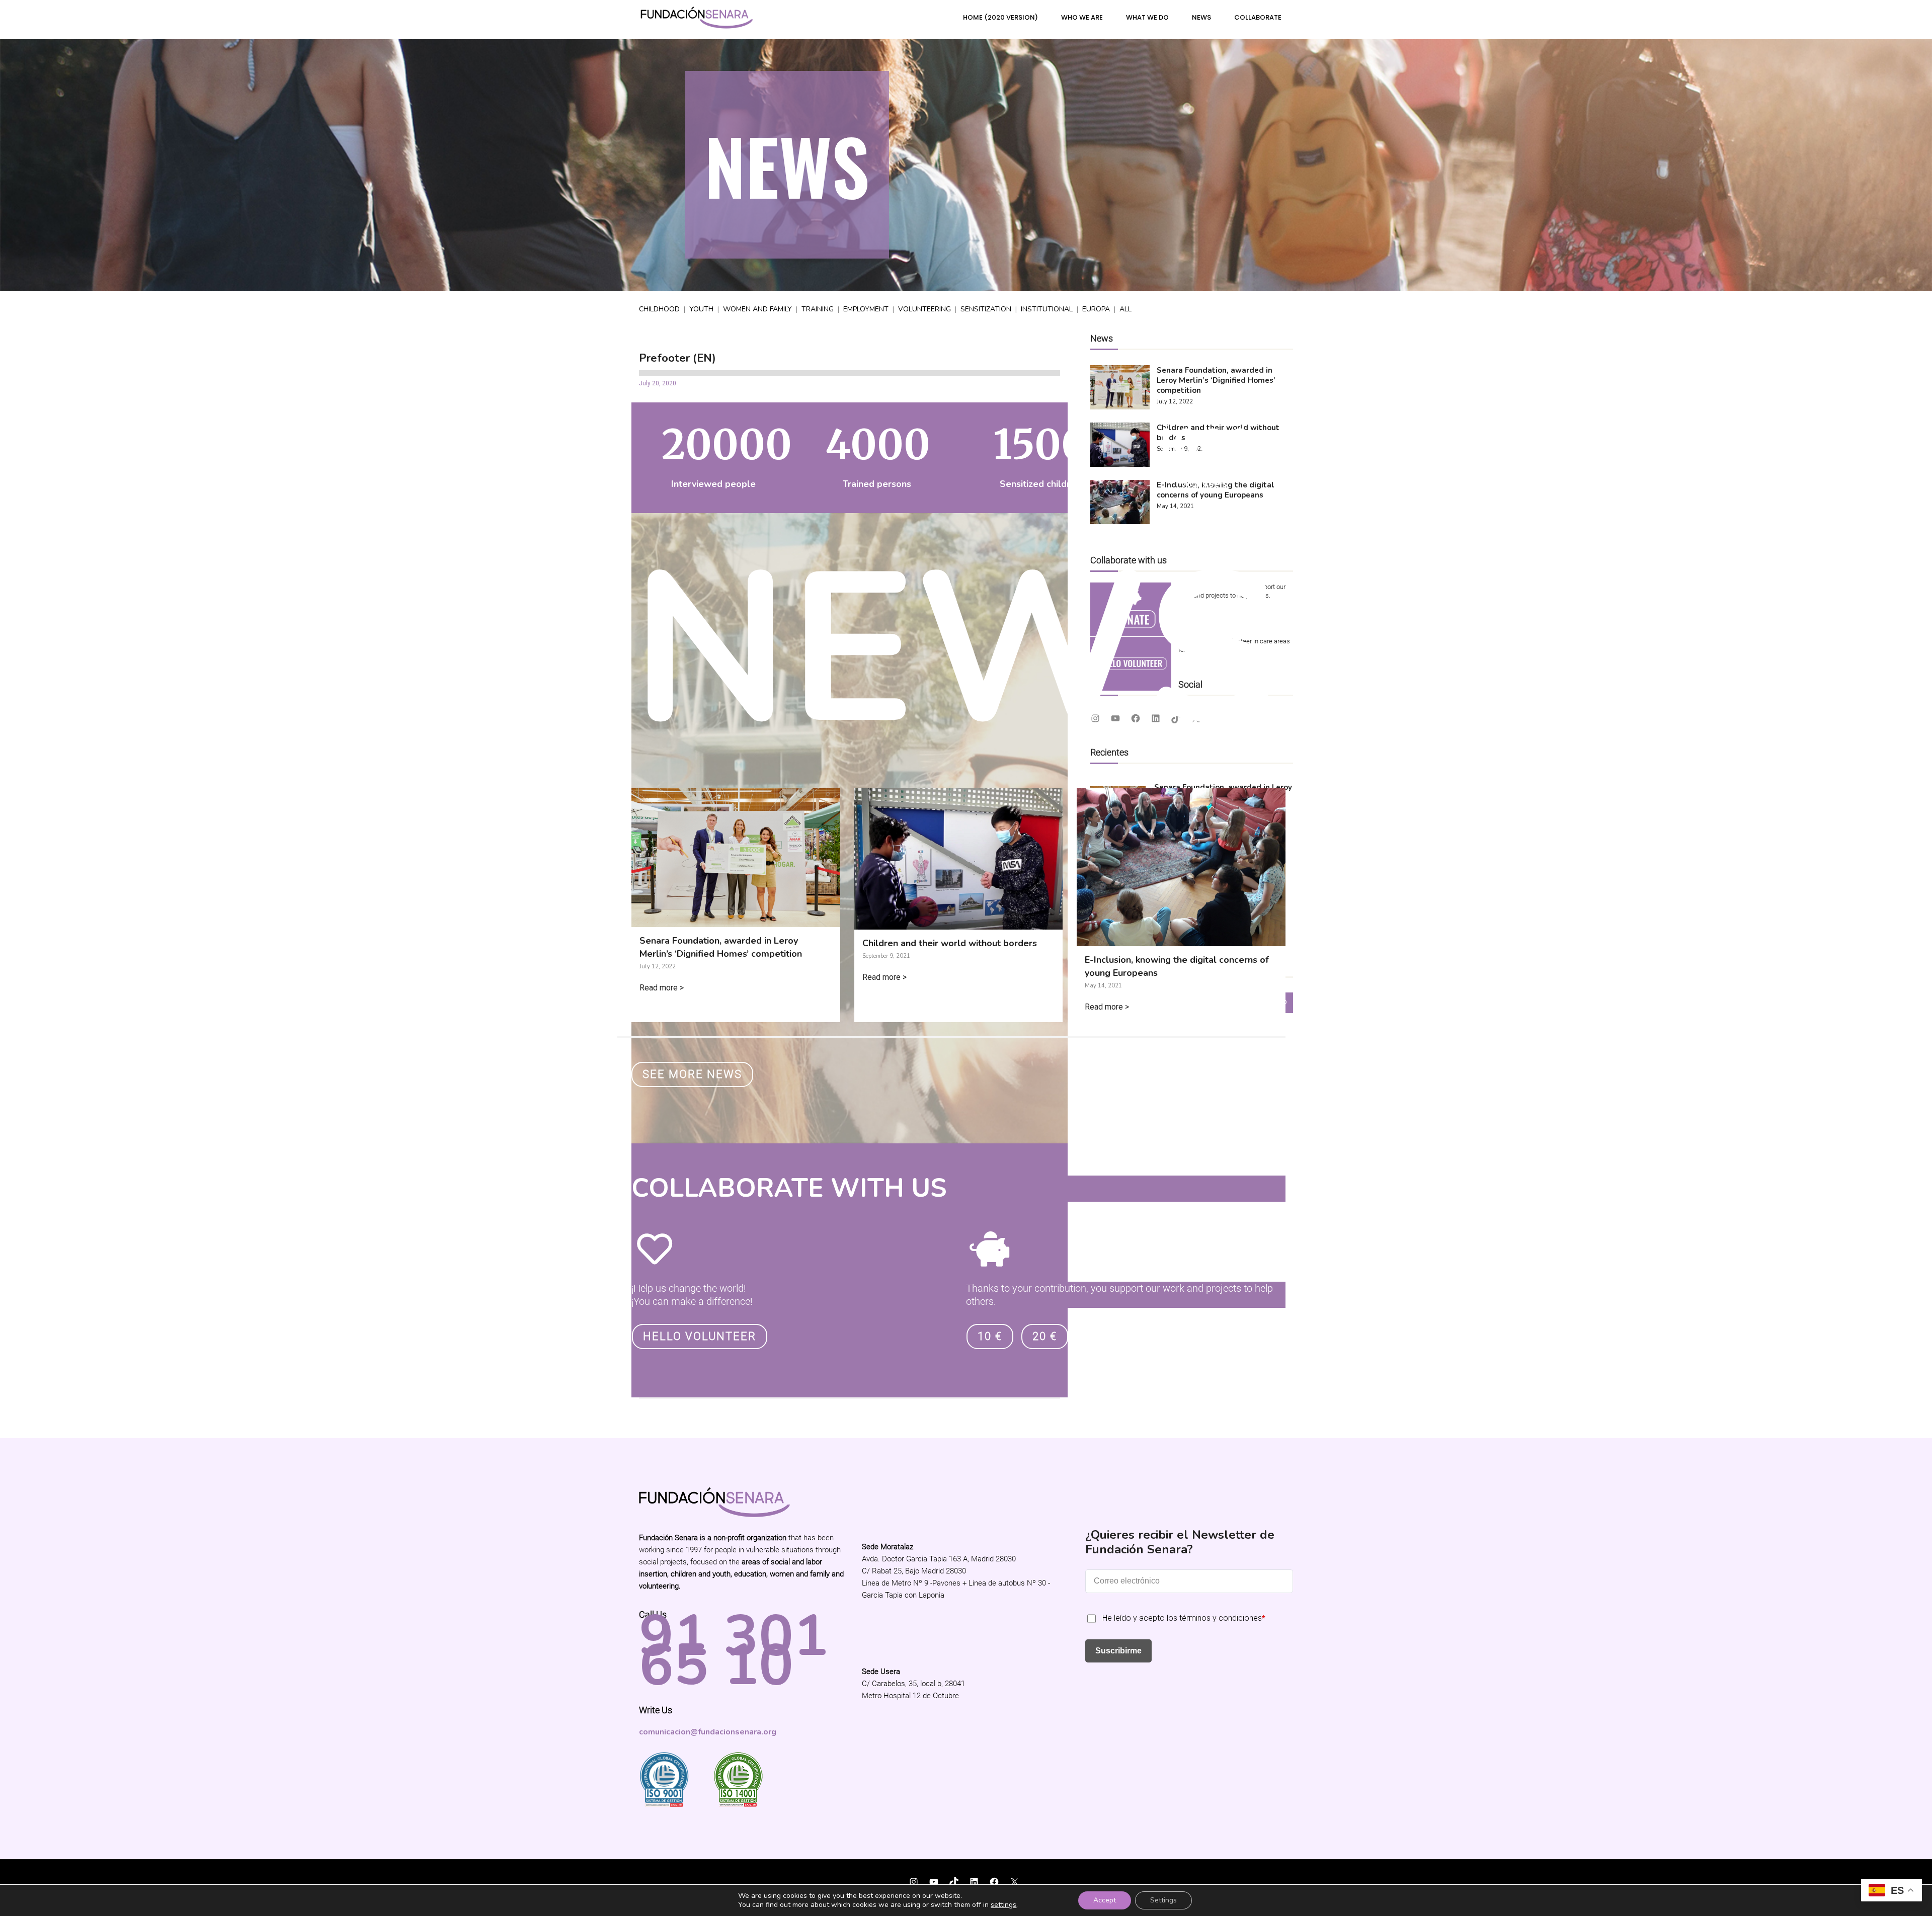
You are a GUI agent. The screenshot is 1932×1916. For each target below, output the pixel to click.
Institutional (1047, 309)
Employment (866, 309)
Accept (1105, 1900)
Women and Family (757, 309)
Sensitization (986, 309)
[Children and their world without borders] (959, 923)
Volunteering (924, 309)
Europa (1096, 309)
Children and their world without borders (950, 943)
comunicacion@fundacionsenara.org (708, 1732)
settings (1003, 1905)
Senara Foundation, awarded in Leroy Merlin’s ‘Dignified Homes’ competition (721, 947)
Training (818, 309)
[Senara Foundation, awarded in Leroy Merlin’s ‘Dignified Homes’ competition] (736, 920)
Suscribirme (1118, 1651)
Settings (1163, 1900)
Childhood (659, 309)
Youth (701, 309)
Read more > (662, 988)
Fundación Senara (674, 1876)
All (1125, 309)
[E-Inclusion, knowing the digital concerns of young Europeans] (1181, 939)
